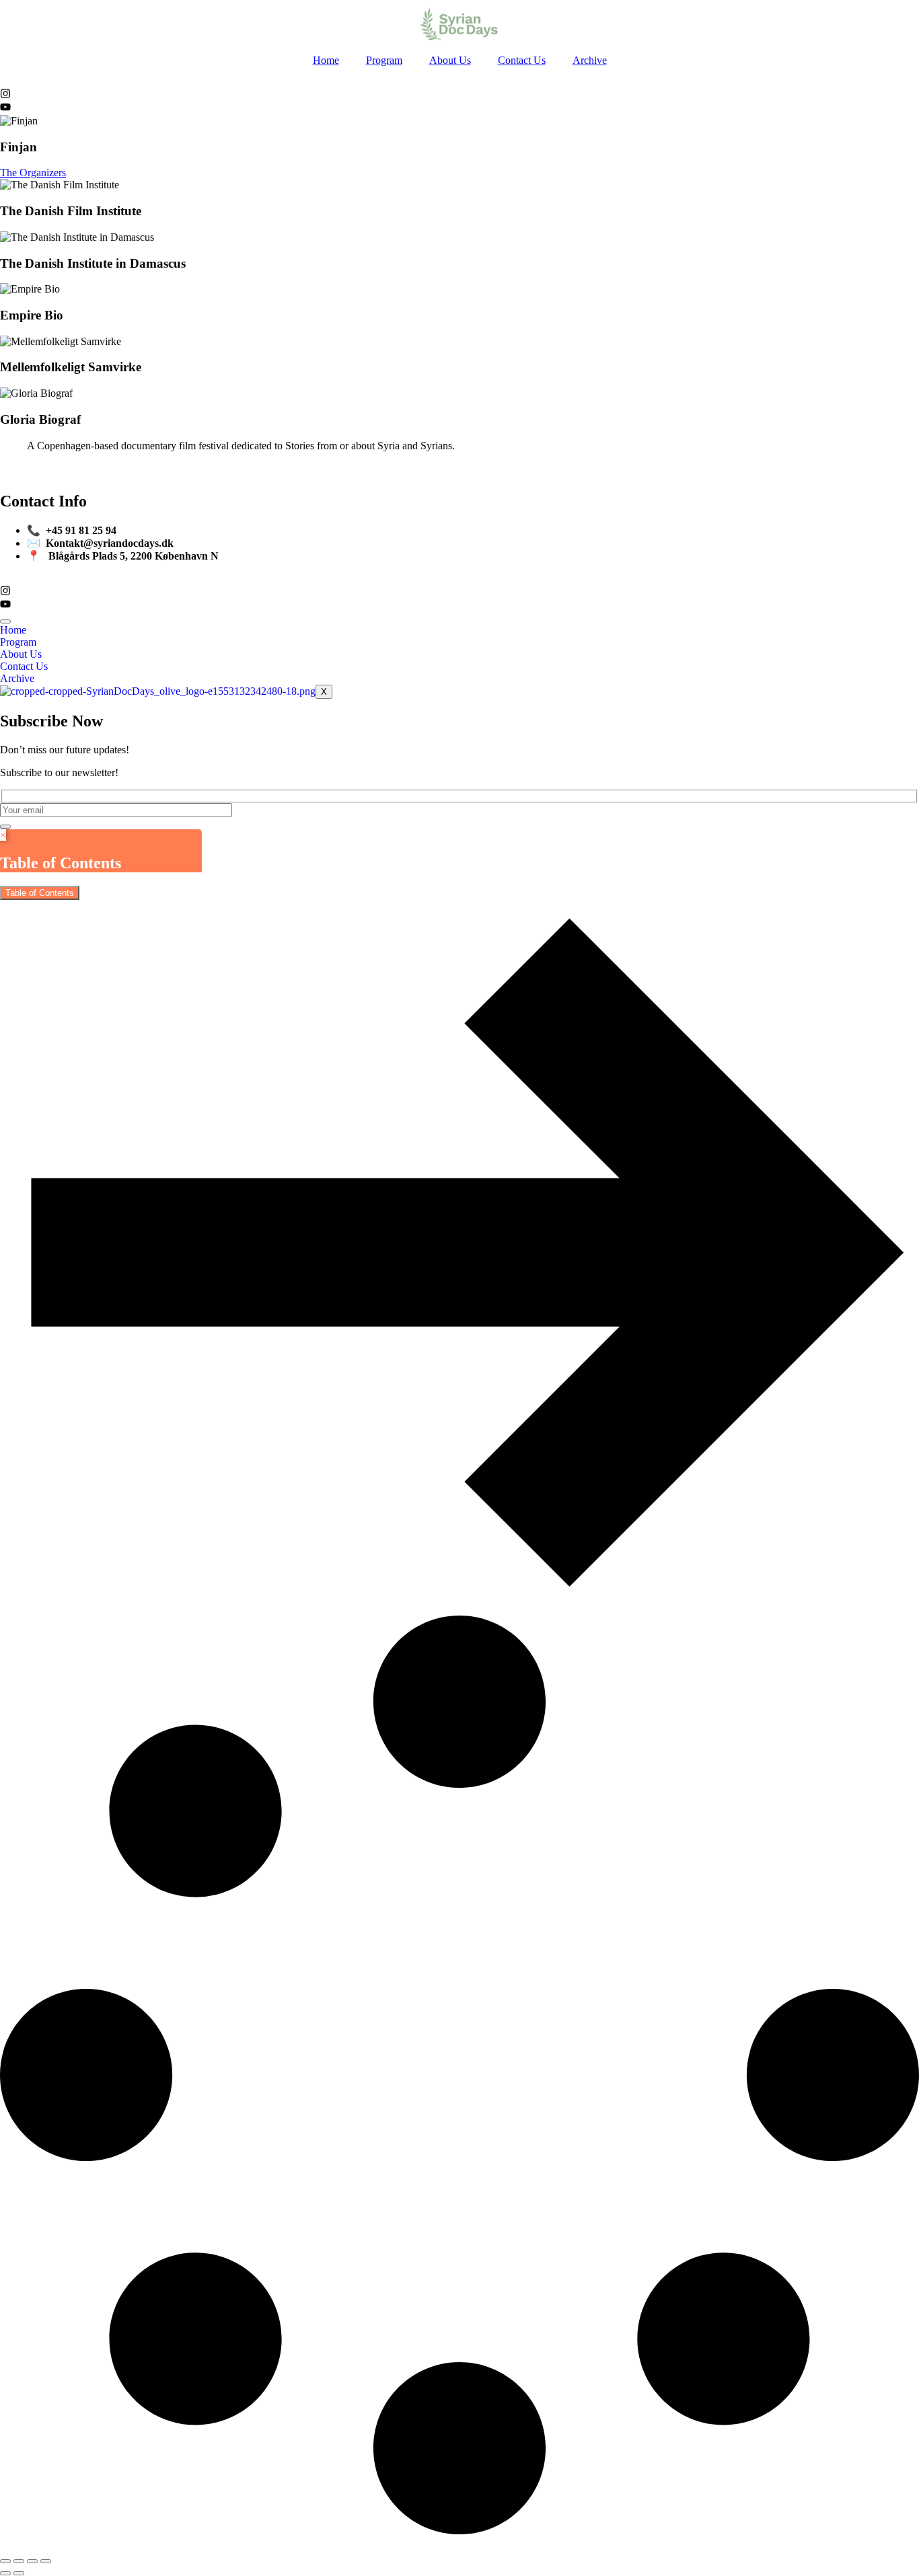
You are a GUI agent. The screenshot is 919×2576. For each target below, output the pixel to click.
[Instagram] (5, 95)
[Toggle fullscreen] (19, 2561)
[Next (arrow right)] (19, 2573)
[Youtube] (5, 109)
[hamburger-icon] (5, 621)
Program (384, 60)
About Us (450, 60)
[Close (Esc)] (46, 2561)
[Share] (32, 2561)
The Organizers (33, 173)
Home (326, 60)
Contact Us (522, 60)
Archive (590, 60)
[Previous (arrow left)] (5, 2573)
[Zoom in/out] (5, 2561)
